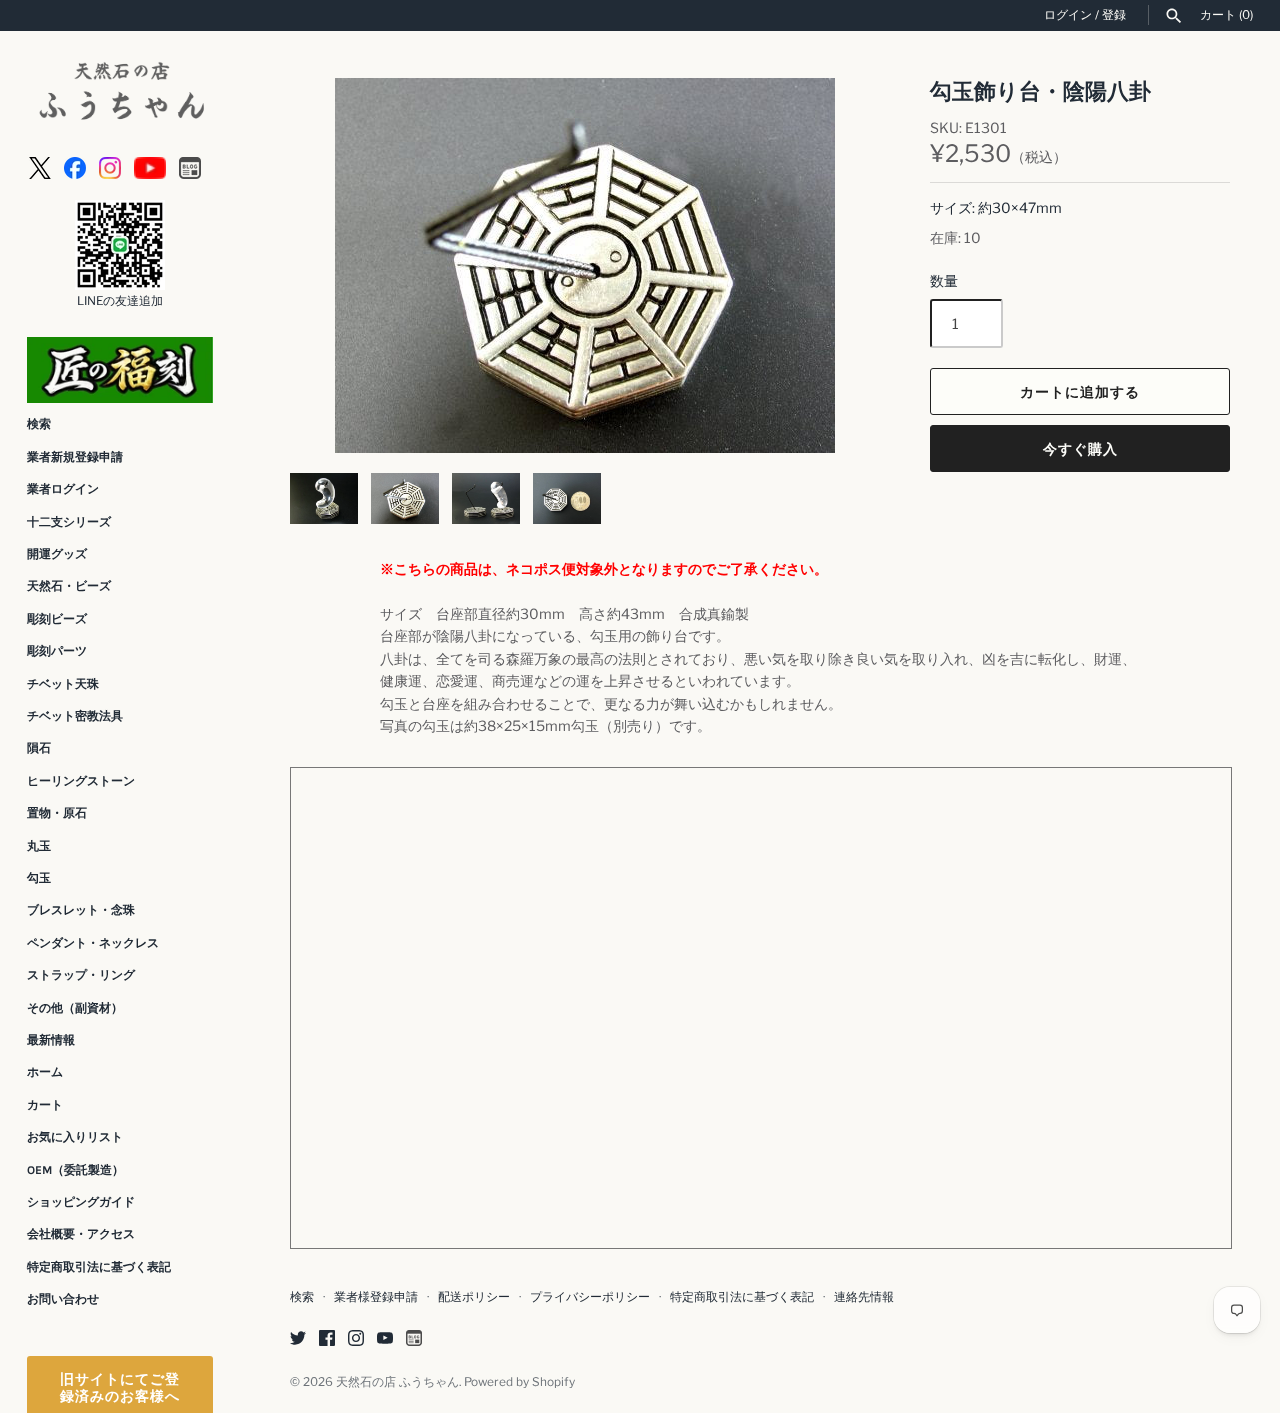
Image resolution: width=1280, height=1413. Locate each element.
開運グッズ (57, 554)
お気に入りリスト (75, 1137)
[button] (332, 266)
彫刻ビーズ (57, 619)
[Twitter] (298, 1339)
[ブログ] (190, 166)
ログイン (1068, 15)
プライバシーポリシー (590, 1297)
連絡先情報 (864, 1297)
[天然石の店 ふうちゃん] (120, 93)
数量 (944, 280)
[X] (40, 166)
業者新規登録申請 (75, 457)
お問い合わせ (63, 1299)
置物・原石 (57, 813)
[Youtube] (150, 166)
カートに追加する (1080, 391)
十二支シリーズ (69, 522)
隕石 (39, 748)
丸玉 (39, 846)
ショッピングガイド (81, 1202)
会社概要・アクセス (81, 1234)
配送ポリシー (474, 1297)
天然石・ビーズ (69, 586)
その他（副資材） (75, 1008)
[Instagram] (110, 166)
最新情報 (51, 1040)
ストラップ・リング (81, 975)
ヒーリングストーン (81, 781)
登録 (1114, 15)
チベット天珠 (63, 684)
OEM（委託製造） (75, 1170)
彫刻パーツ (57, 651)
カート (45, 1105)
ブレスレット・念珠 (81, 910)
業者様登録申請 (376, 1297)
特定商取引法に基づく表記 (99, 1267)
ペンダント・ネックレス (93, 943)
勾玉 (39, 878)
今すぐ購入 (1080, 448)
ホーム (45, 1072)
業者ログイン (63, 489)
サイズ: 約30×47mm (996, 207)
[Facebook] (75, 166)
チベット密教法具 (75, 716)
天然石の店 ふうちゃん (397, 1382)
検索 (39, 424)
